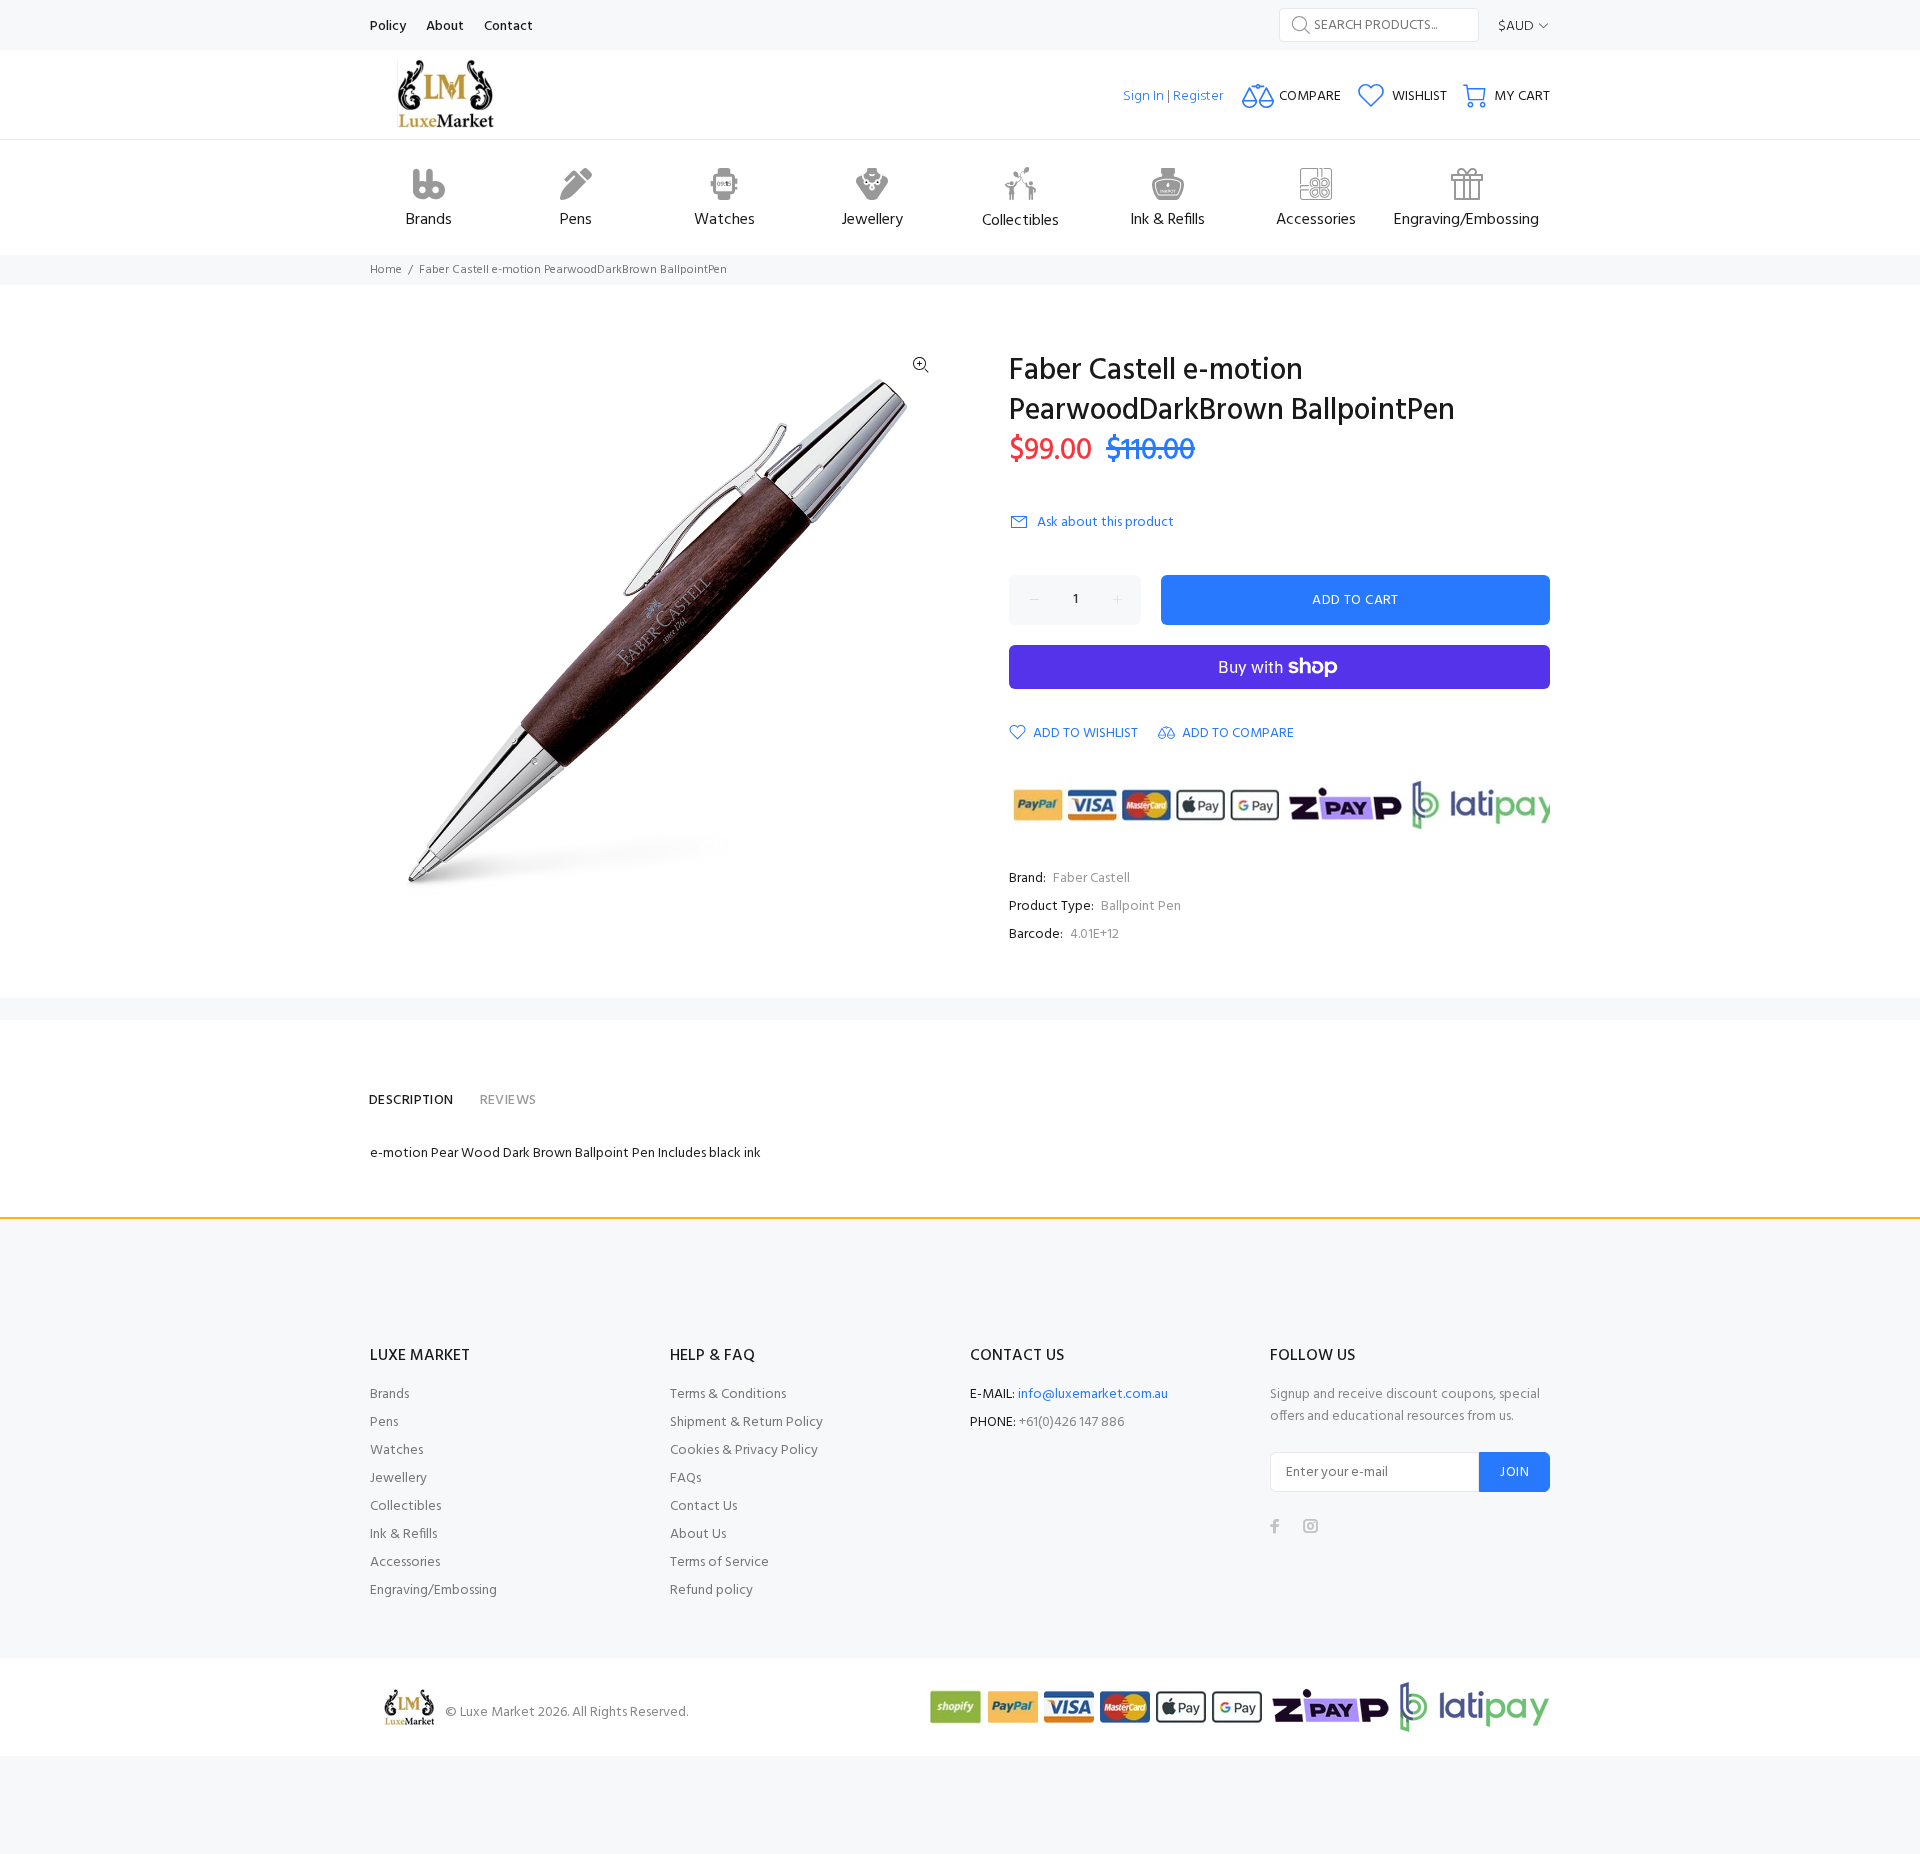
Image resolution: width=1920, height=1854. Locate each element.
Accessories (405, 1562)
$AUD (1516, 26)
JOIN (1514, 1472)
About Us (698, 1534)
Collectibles (405, 1506)
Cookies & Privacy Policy (744, 1450)
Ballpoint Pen (1141, 906)
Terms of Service (719, 1562)
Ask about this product (1105, 522)
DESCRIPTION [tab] (411, 1100)
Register (1198, 96)
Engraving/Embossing (433, 1590)
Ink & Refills (403, 1534)
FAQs (685, 1478)
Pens (384, 1422)
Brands (389, 1394)
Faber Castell (1091, 878)
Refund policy (711, 1590)
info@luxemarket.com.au (1093, 1394)
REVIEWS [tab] (508, 1100)
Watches (396, 1450)
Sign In (1143, 96)
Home (386, 270)
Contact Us (703, 1506)
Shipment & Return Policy (746, 1422)
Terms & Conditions (728, 1394)
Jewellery (398, 1478)
